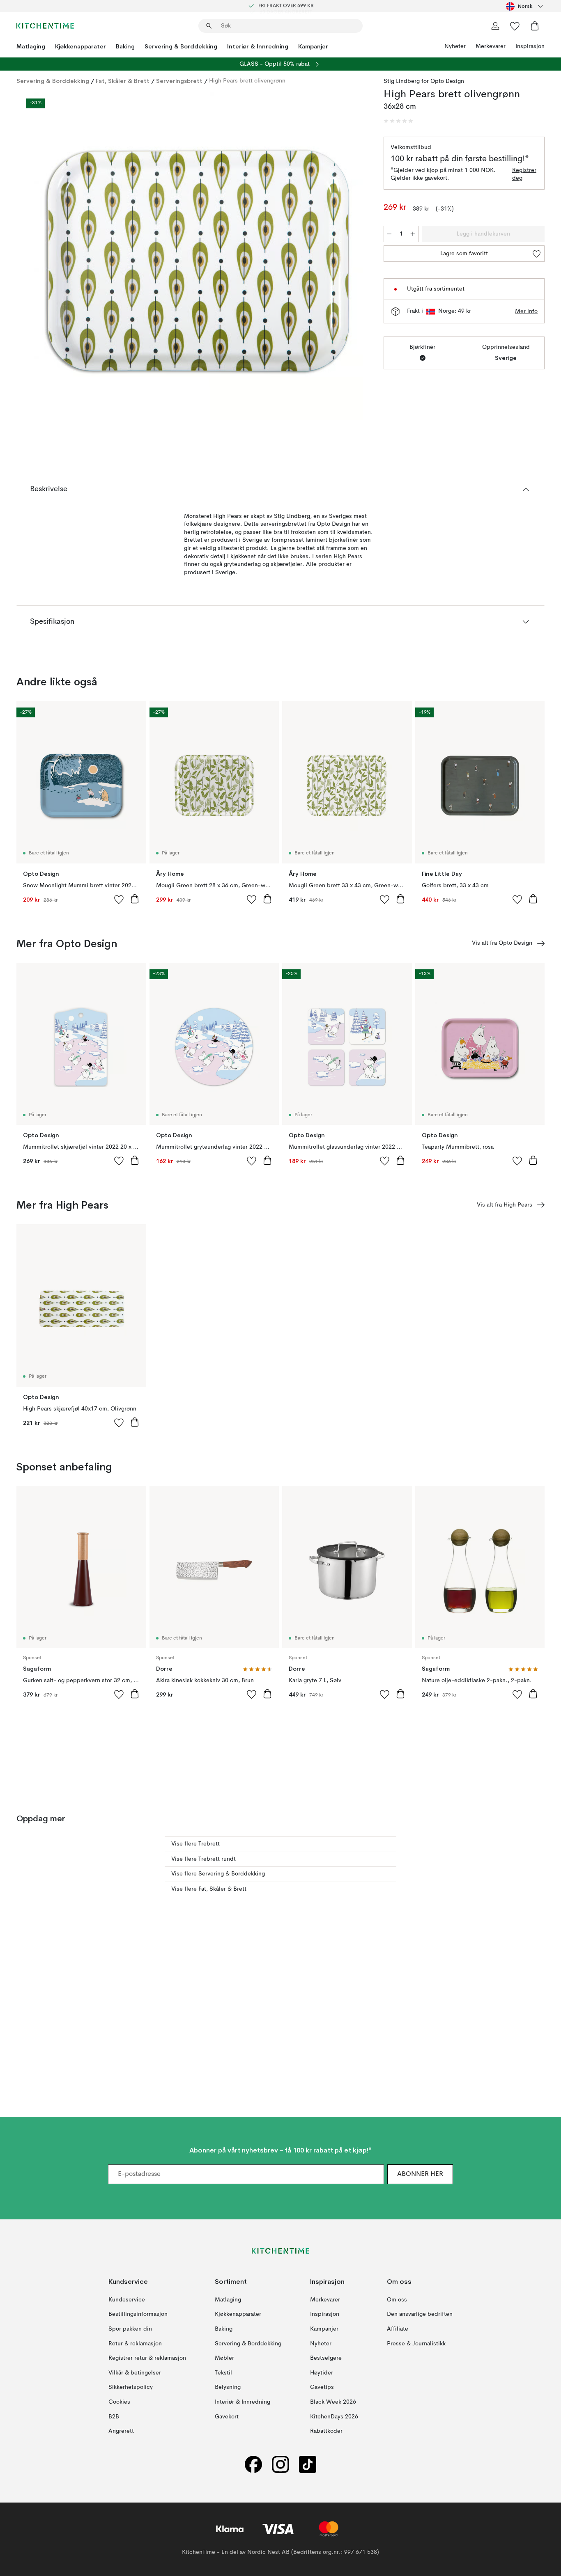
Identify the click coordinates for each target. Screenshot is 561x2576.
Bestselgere (326, 2358)
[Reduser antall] (389, 234)
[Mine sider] (495, 26)
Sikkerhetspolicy (131, 2387)
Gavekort (227, 2416)
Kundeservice (127, 2299)
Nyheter (455, 46)
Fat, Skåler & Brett (123, 81)
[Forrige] (44, 257)
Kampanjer (313, 46)
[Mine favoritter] (515, 26)
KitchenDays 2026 (334, 2416)
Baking (125, 46)
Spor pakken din (130, 2329)
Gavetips (322, 2387)
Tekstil (223, 2372)
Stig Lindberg (402, 81)
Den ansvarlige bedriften (420, 2314)
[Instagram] (280, 2464)
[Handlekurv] (535, 26)
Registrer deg (524, 174)
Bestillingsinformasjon (138, 2314)
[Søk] (209, 26)
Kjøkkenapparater (80, 46)
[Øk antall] (413, 234)
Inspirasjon (530, 46)
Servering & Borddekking (181, 46)
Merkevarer (491, 46)
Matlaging (31, 46)
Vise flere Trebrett (195, 1844)
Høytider (322, 2372)
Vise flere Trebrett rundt (203, 1859)
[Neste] (352, 257)
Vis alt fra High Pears (505, 1205)
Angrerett (121, 2431)
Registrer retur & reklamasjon (147, 2358)
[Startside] (45, 26)
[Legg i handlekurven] (135, 899)
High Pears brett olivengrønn (247, 81)
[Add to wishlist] (119, 899)
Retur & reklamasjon (135, 2343)
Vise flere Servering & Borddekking (218, 1874)
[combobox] (525, 6)
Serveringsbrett (179, 81)
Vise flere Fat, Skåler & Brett (209, 1889)
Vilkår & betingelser (135, 2372)
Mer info (526, 311)
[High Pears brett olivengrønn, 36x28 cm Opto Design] (198, 256)
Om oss (397, 2299)
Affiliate (398, 2329)
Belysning (228, 2387)
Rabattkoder (326, 2431)
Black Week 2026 (333, 2402)
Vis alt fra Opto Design (502, 943)
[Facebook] (253, 2464)
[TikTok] (308, 2464)
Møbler (224, 2358)
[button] (398, 121)
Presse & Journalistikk (416, 2343)
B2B (114, 2416)
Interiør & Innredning (258, 46)
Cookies (119, 2402)
